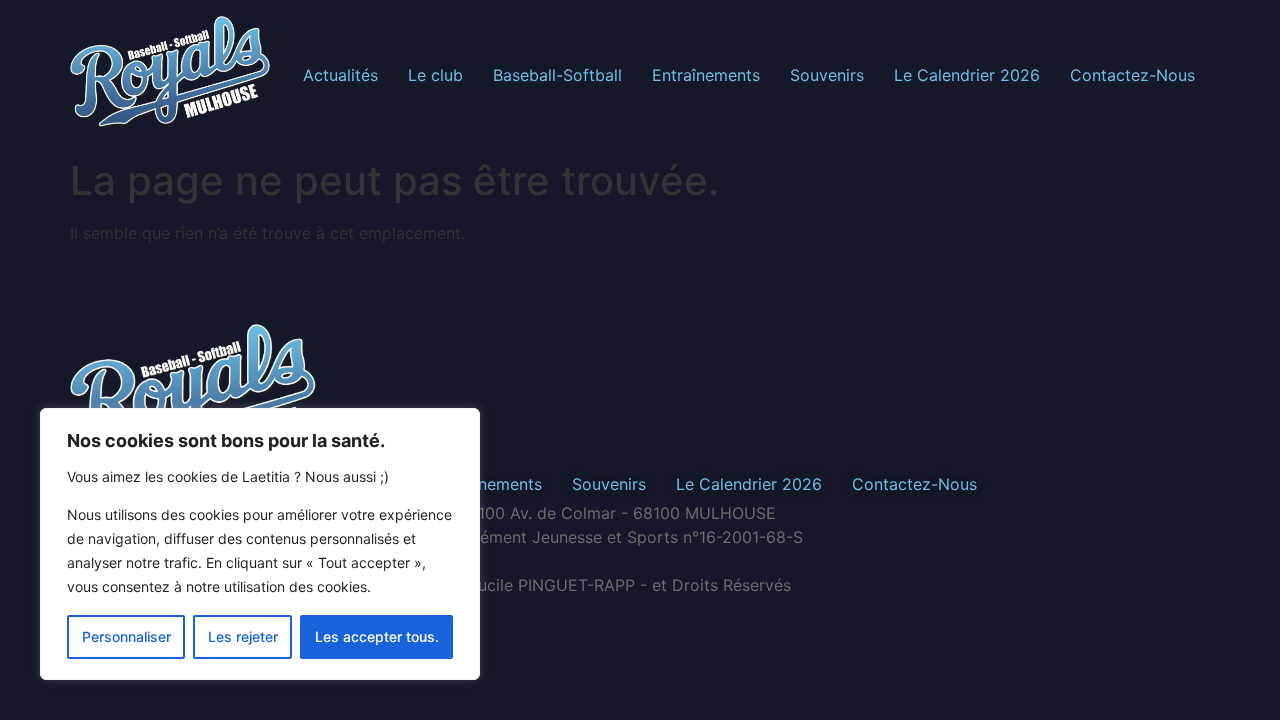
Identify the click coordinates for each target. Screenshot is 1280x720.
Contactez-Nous (1132, 75)
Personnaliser (126, 636)
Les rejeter (243, 636)
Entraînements (706, 75)
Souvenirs (827, 75)
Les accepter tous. (377, 636)
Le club (435, 75)
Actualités (340, 75)
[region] (260, 544)
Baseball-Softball (557, 75)
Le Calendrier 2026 (967, 75)
